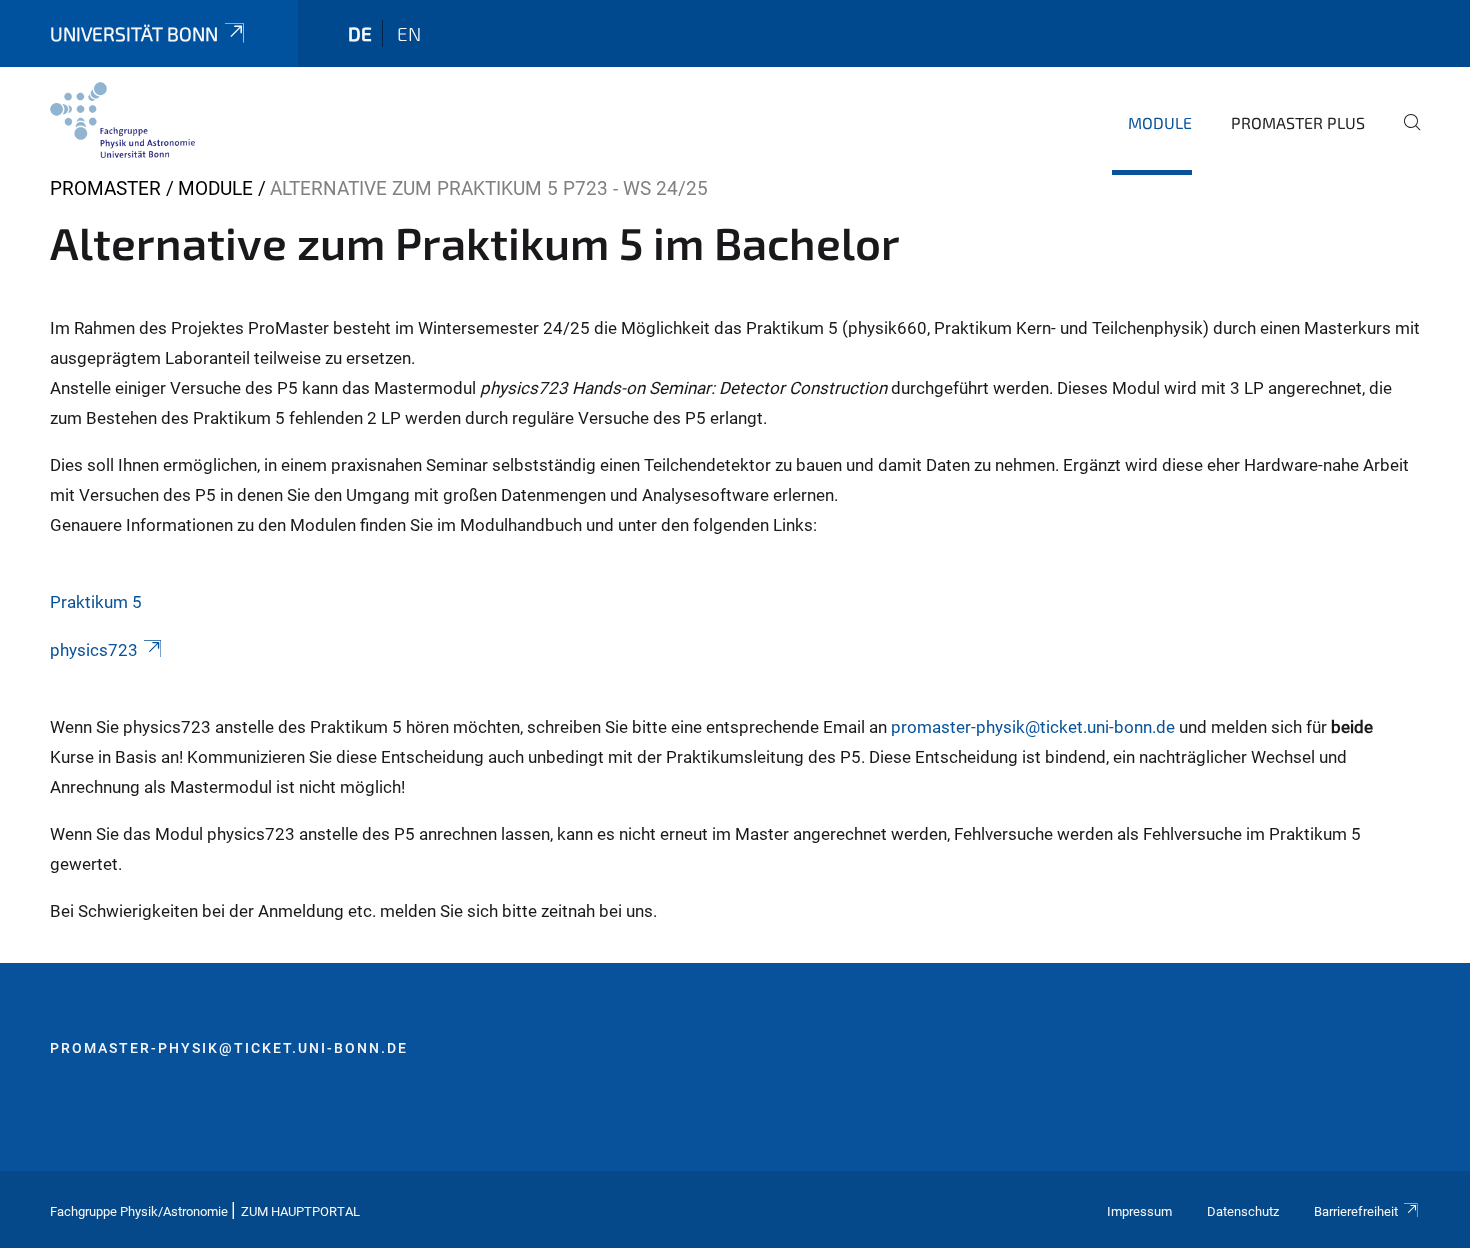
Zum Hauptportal (300, 1211)
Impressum (1139, 1211)
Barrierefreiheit (1356, 1211)
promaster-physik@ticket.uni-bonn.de (1033, 727)
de (360, 33)
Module (1160, 122)
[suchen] (1404, 136)
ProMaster (105, 188)
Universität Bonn (134, 33)
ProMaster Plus (1298, 122)
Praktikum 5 (96, 602)
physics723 (94, 650)
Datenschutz (1243, 1211)
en (409, 33)
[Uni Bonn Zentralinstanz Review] (122, 120)
